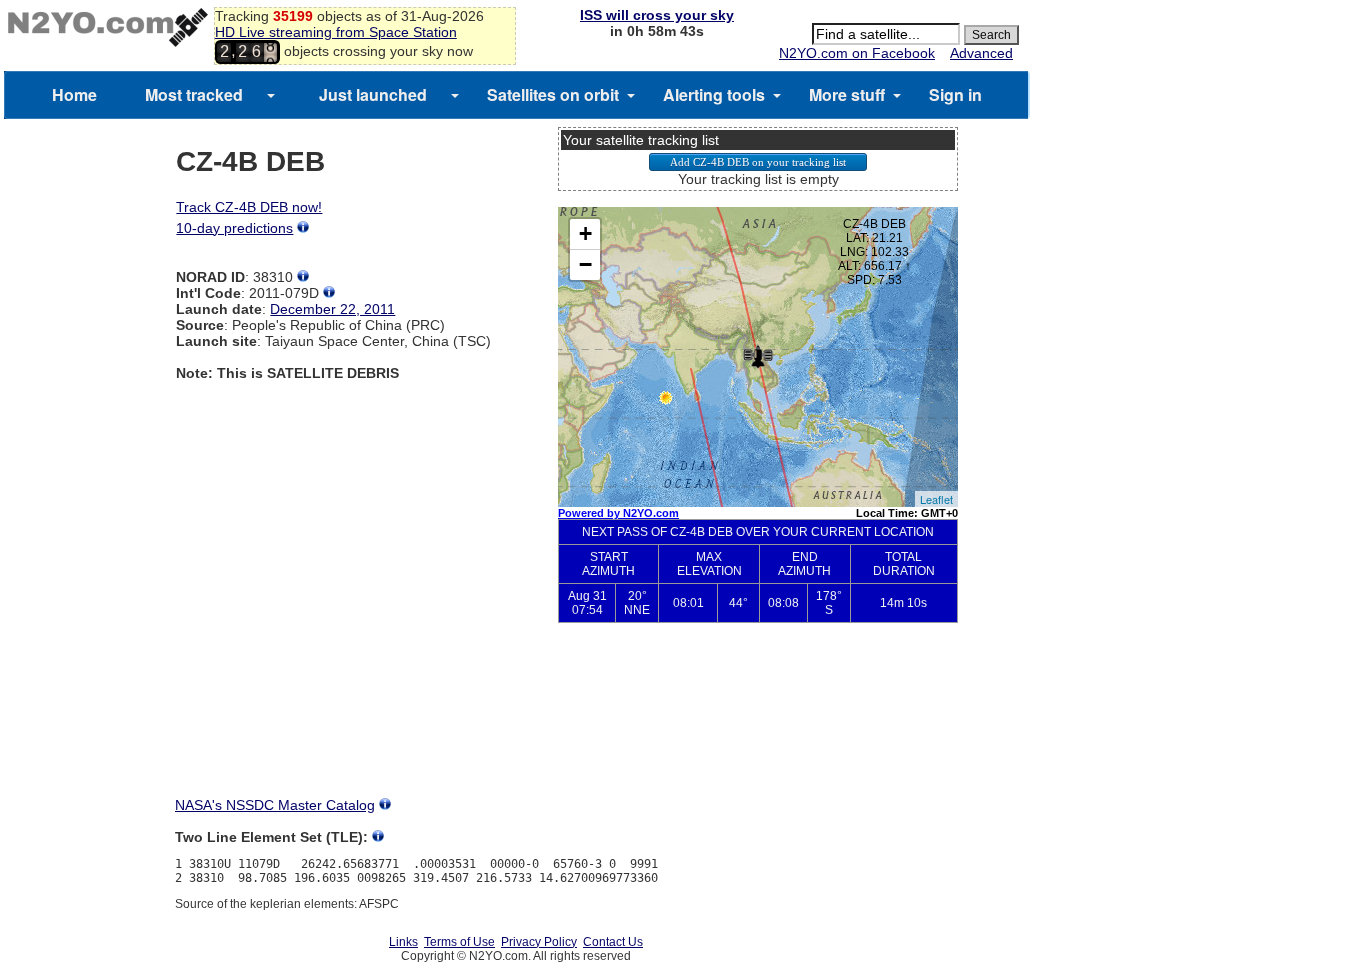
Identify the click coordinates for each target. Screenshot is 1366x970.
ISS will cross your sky (657, 15)
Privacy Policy (539, 942)
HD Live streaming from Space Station (336, 32)
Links (403, 942)
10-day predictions (234, 228)
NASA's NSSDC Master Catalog (275, 805)
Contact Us (613, 942)
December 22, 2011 (332, 309)
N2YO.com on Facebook (857, 53)
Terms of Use (459, 942)
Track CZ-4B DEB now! (249, 207)
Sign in (955, 94)
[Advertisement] (758, 726)
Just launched (373, 94)
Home (74, 94)
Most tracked (194, 94)
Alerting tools (714, 94)
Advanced (981, 53)
